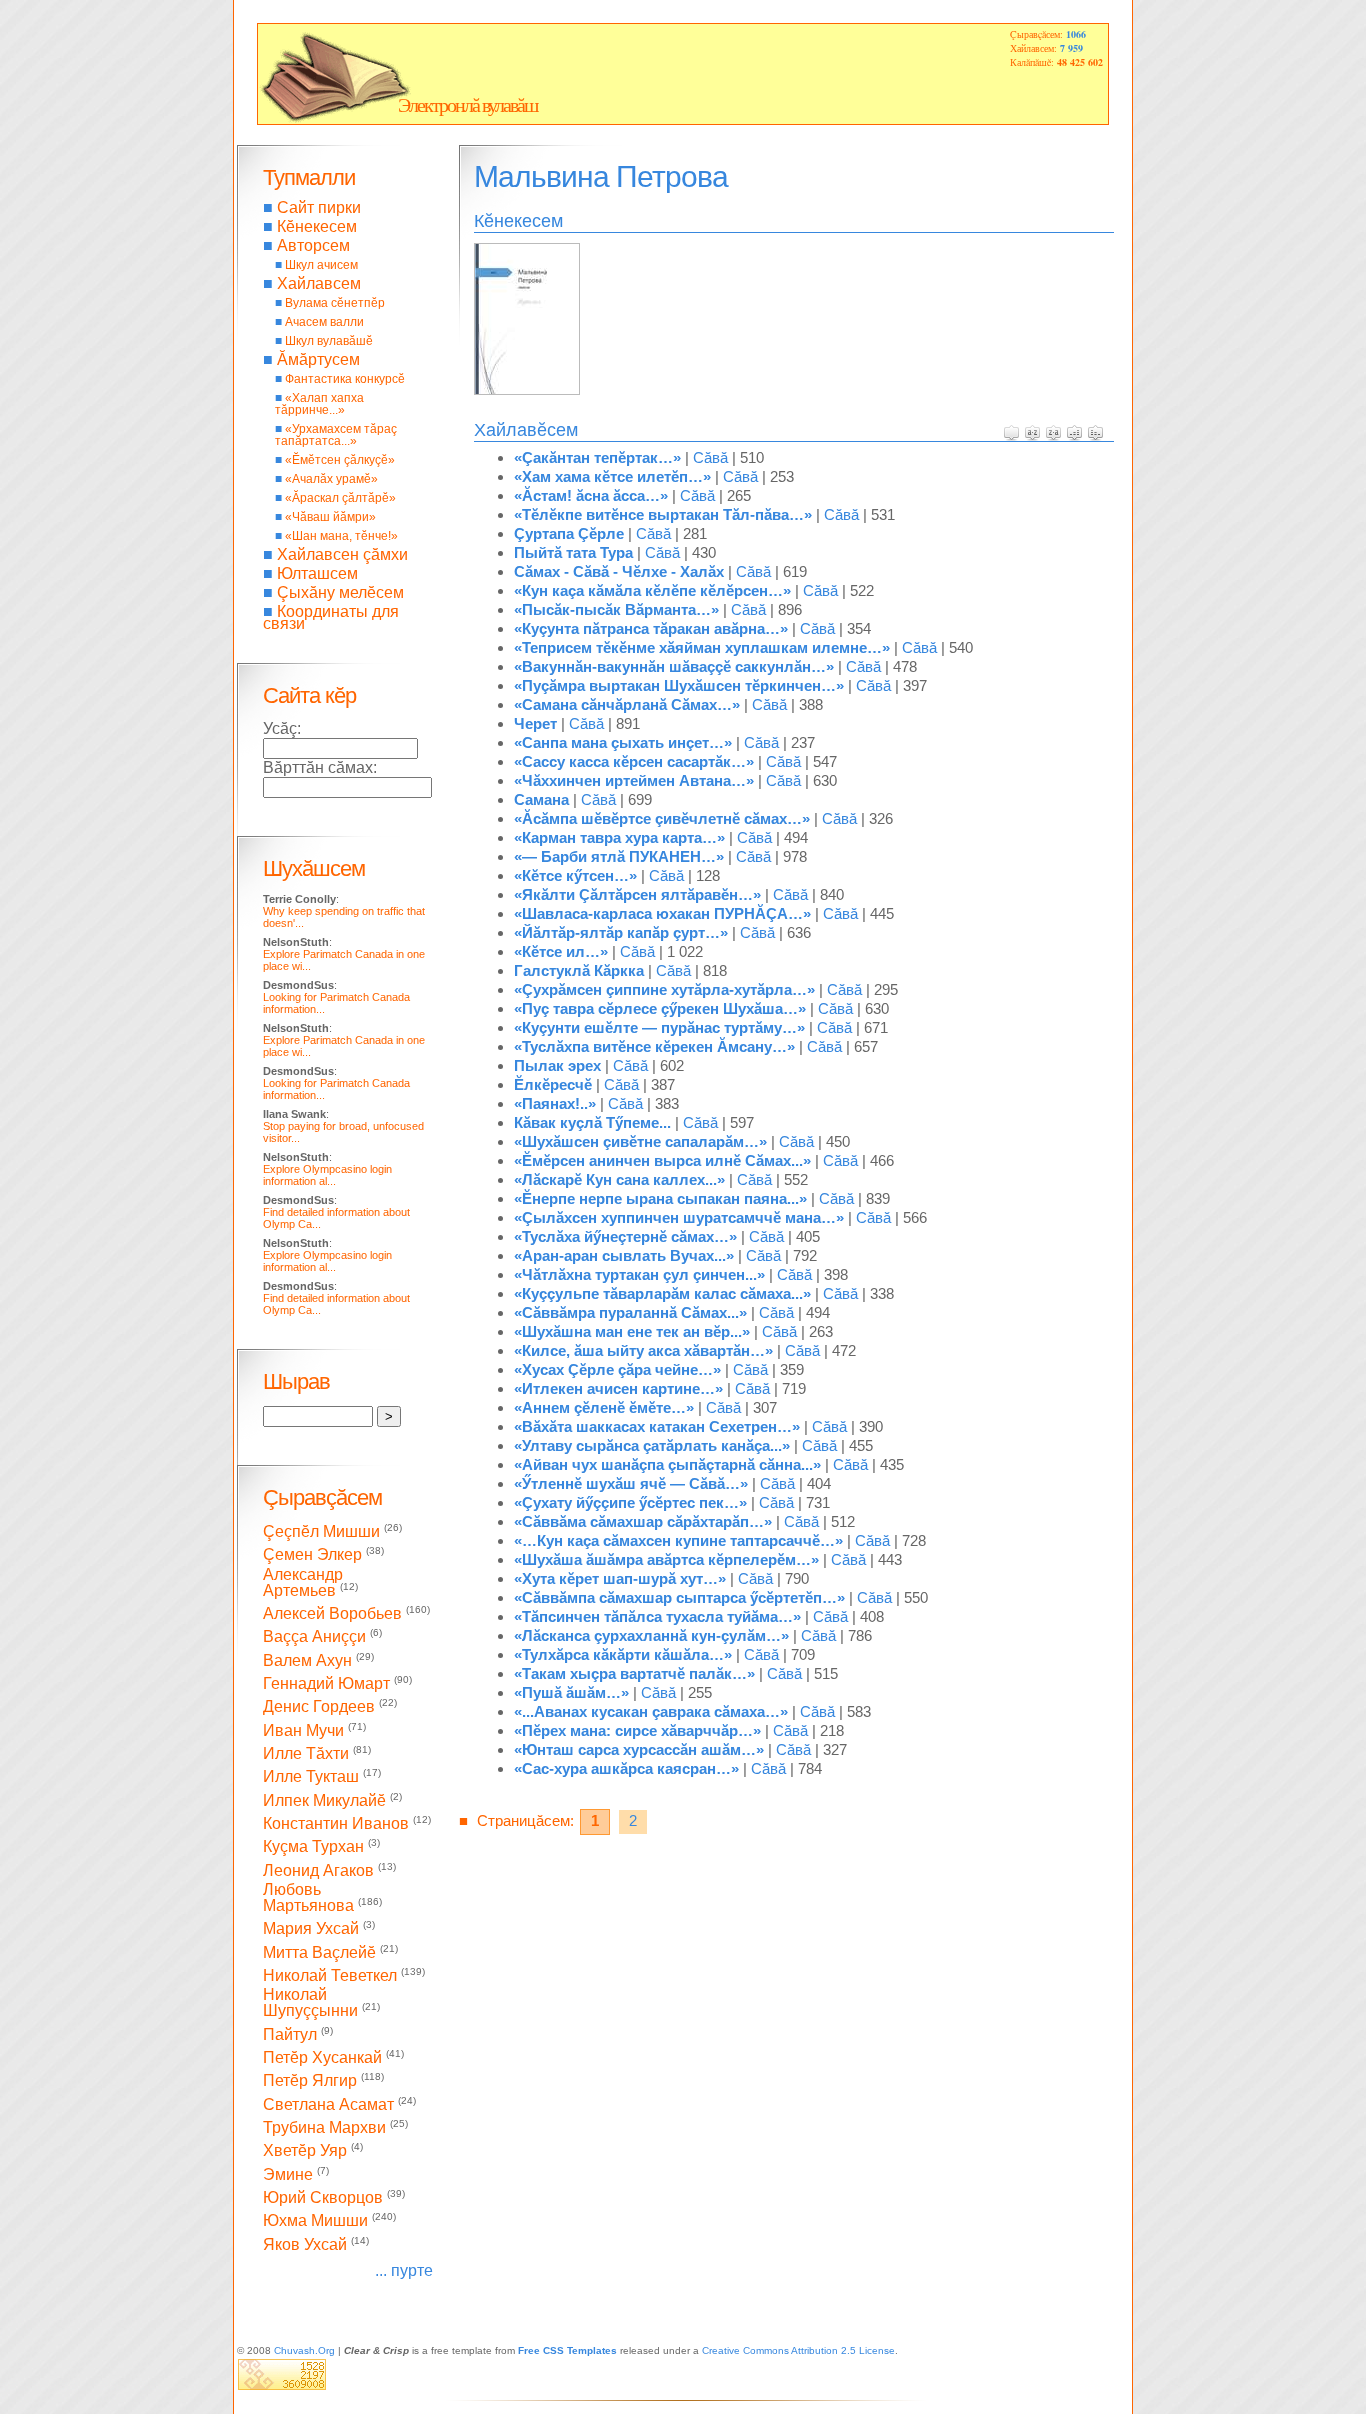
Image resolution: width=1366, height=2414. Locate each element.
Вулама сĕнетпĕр (335, 303)
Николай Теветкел (330, 1975)
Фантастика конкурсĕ (345, 379)
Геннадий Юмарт (326, 1683)
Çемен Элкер (312, 1555)
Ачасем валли (324, 322)
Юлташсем (317, 573)
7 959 (1071, 48)
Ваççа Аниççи (314, 1637)
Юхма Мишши (315, 2221)
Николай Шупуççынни (310, 2002)
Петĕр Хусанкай (322, 2057)
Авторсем (313, 245)
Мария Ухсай (311, 1929)
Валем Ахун (307, 1660)
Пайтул (290, 2034)
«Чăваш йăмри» (330, 517)
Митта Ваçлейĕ (319, 1952)
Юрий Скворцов (323, 2197)
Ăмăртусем (318, 359)
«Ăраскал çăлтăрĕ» (340, 498)
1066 (1076, 34)
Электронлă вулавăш (467, 105)
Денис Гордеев (319, 1707)
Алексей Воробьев (332, 1613)
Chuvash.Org (304, 2350)
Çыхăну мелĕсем (340, 592)
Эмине (288, 2174)
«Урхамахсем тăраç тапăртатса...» (336, 435)
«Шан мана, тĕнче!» (341, 536)
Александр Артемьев (303, 1582)
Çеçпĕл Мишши (321, 1531)
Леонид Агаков (318, 1870)
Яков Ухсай (305, 2244)
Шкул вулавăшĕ (329, 341)
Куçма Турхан (313, 1847)
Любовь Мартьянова (308, 1897)
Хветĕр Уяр (305, 2151)
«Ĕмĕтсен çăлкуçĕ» (340, 460)
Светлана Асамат (328, 2104)
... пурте (404, 2270)
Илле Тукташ (311, 1777)
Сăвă (710, 457)
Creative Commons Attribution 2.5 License (798, 2350)
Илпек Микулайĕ (324, 1800)
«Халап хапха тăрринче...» (319, 404)
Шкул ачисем (321, 265)
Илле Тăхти (306, 1753)
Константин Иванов (336, 1823)
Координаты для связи (331, 617)
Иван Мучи (303, 1730)
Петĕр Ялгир (310, 2081)
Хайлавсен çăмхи (342, 554)
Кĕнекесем (317, 226)
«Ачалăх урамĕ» (331, 479)
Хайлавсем (319, 283)
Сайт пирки (319, 207)
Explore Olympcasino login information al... (327, 1175)
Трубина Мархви (324, 2127)
